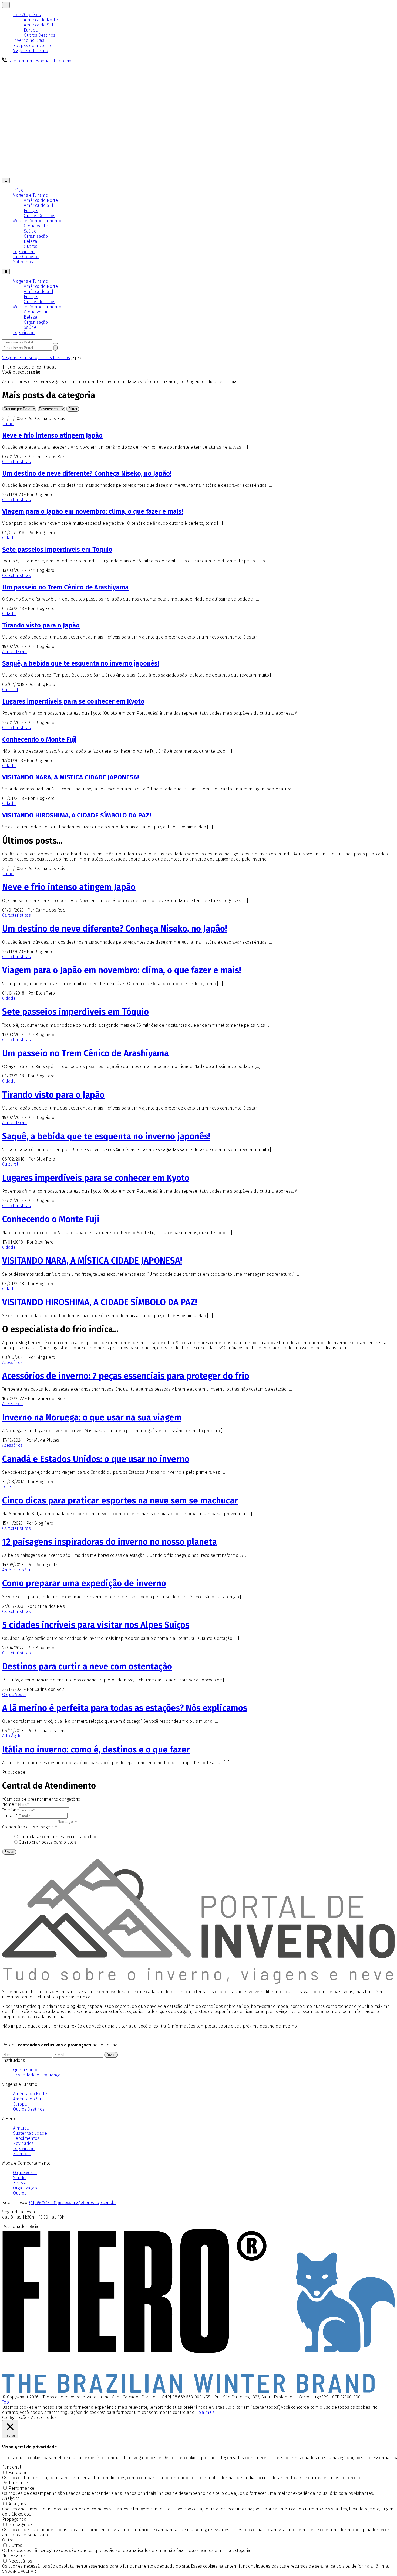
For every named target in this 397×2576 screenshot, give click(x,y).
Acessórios (12, 1362)
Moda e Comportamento (37, 221)
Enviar (9, 1852)
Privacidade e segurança (37, 2075)
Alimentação (14, 652)
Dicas (7, 1487)
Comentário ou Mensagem (30, 1827)
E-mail (10, 1816)
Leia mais (206, 2412)
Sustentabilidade (30, 2133)
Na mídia (22, 2154)
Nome (10, 1804)
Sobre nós (23, 262)
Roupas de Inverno (32, 45)
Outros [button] (9, 2540)
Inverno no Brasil (30, 40)
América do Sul (38, 25)
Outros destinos (40, 302)
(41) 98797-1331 (43, 2203)
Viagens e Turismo (31, 51)
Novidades (23, 2143)
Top (6, 2402)
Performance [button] (15, 2483)
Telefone (11, 1810)
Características (16, 462)
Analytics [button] (11, 2498)
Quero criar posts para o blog (47, 1842)
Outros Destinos (40, 35)
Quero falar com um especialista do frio (57, 1837)
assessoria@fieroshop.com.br (87, 2203)
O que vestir (36, 312)
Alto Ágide (12, 1736)
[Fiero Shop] (198, 2392)
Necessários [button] (14, 2556)
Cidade (9, 538)
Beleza (31, 241)
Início (18, 190)
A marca (21, 2128)
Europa (31, 30)
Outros (31, 246)
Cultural (10, 690)
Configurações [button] (16, 2418)
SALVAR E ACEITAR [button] (19, 2571)
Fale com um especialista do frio (39, 61)
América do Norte (41, 20)
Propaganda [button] (14, 2519)
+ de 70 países (27, 15)
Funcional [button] (12, 2467)
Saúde (30, 231)
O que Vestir (36, 226)
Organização (36, 236)
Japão (8, 424)
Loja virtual (24, 252)
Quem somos (26, 2070)
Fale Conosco (26, 257)
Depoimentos (26, 2138)
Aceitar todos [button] (44, 2418)
